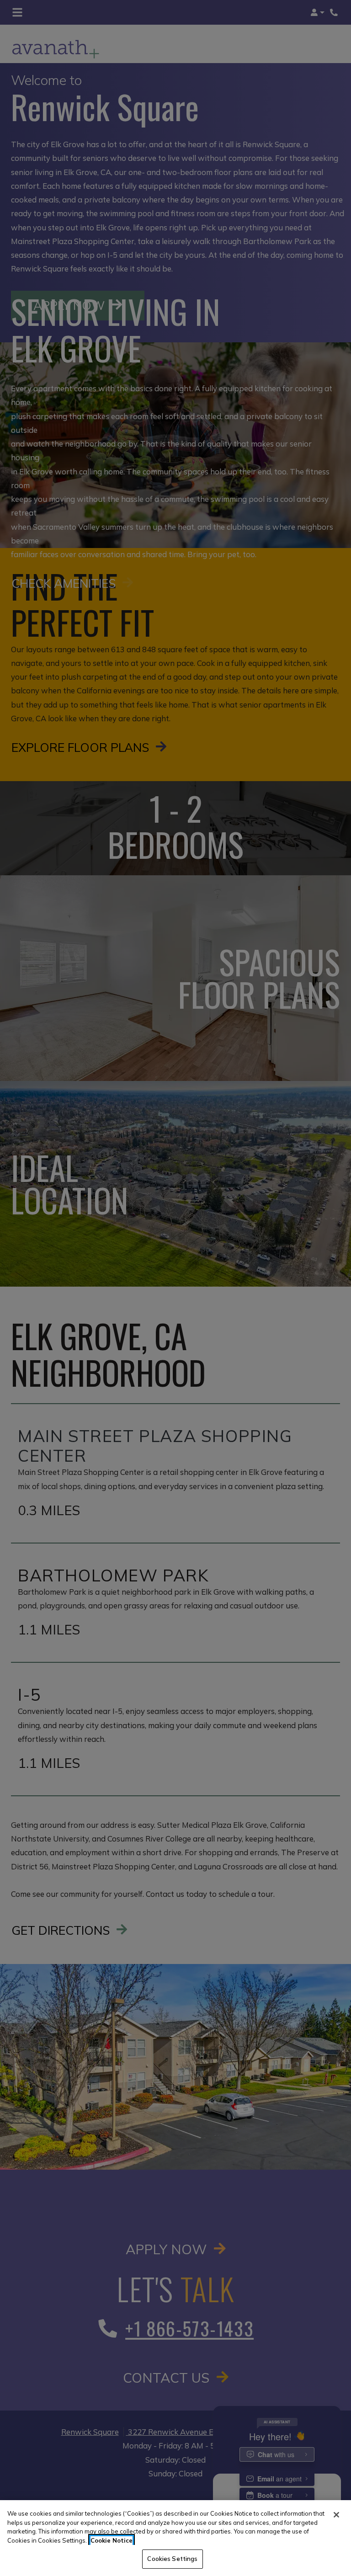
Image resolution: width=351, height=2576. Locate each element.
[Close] (336, 2515)
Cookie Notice (112, 2540)
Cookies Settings (172, 2559)
